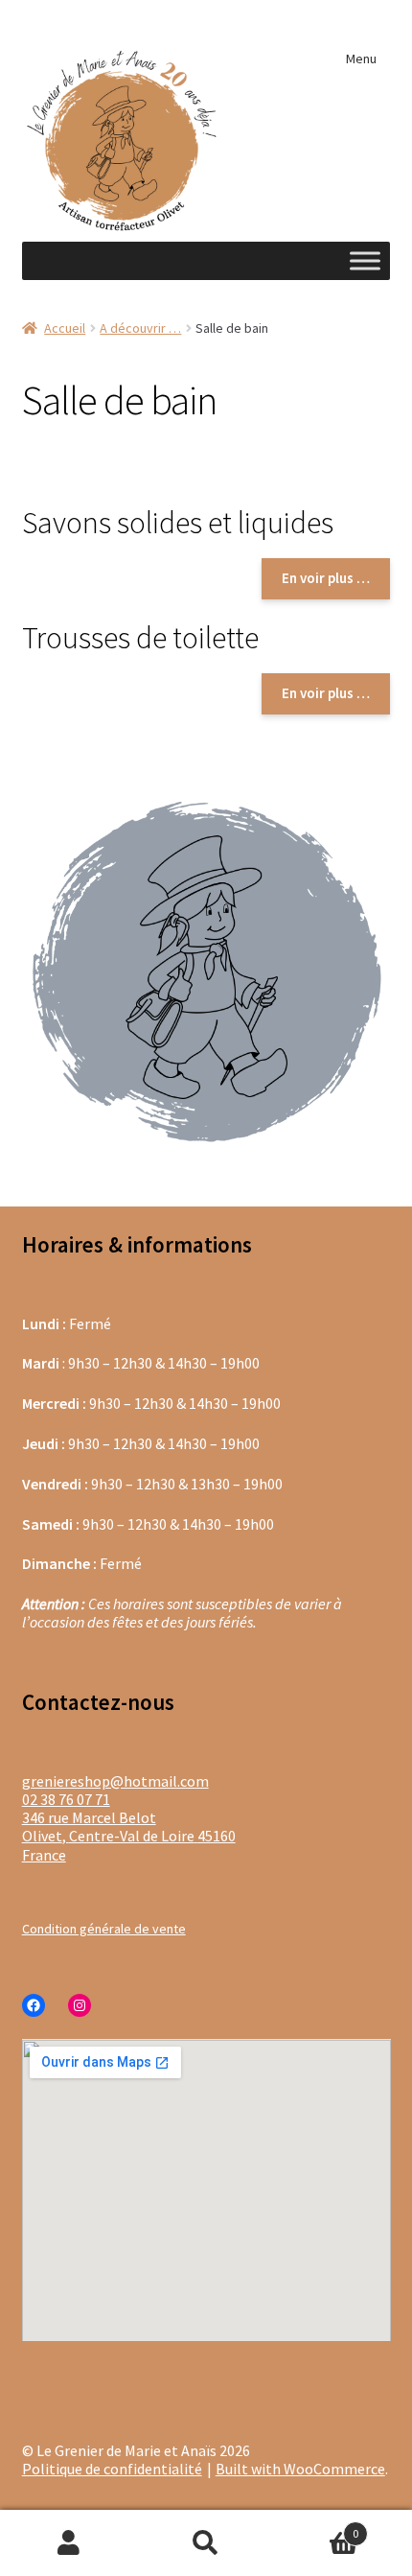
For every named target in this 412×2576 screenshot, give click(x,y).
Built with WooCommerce (300, 2469)
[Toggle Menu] (365, 260)
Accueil (65, 328)
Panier (317, 2526)
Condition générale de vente (104, 1929)
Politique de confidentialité (112, 2469)
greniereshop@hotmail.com (115, 1781)
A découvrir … (140, 328)
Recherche (206, 2543)
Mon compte (69, 2543)
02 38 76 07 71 (66, 1799)
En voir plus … (326, 578)
